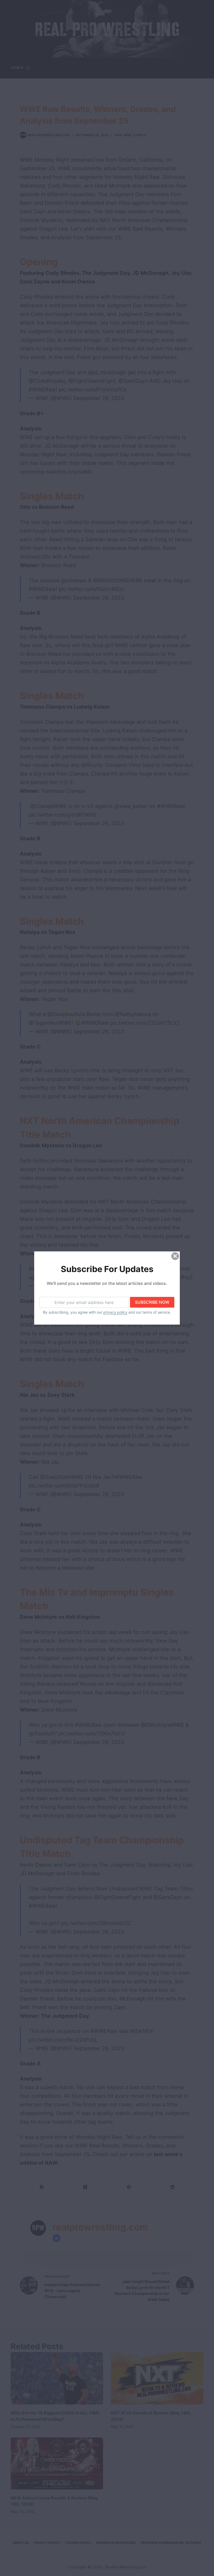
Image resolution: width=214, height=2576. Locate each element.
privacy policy (115, 1312)
